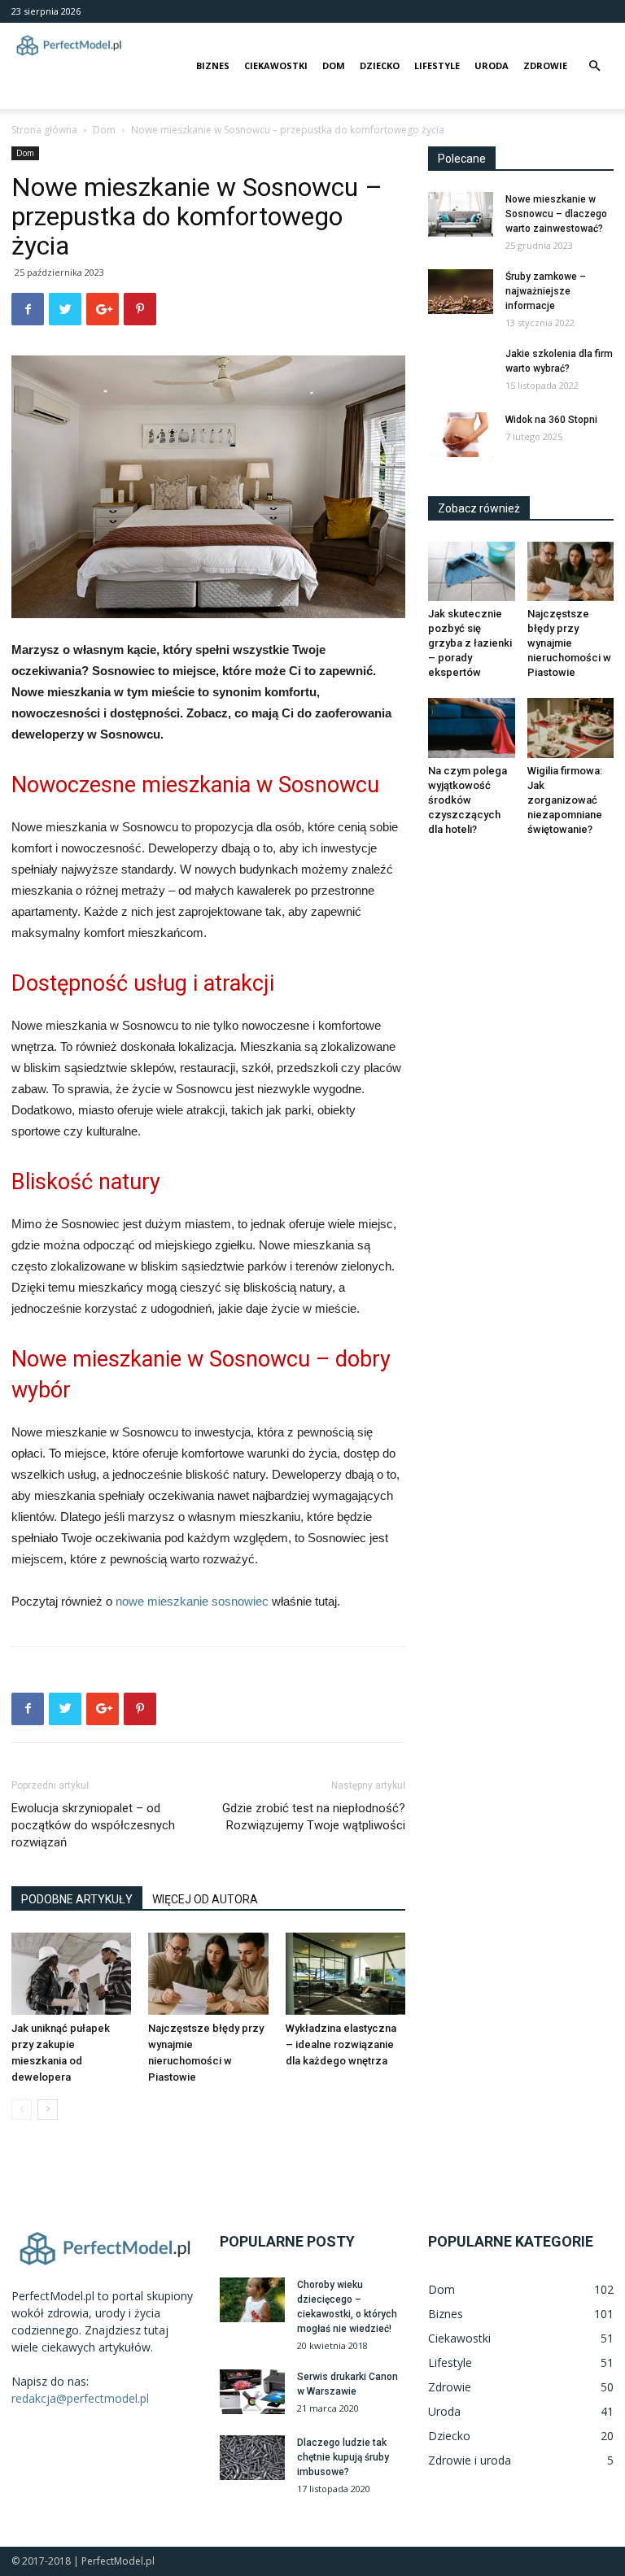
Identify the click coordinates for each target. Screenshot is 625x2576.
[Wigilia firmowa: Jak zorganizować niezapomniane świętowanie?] (571, 728)
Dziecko (380, 65)
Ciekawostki (276, 65)
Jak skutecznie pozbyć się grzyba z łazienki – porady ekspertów (470, 643)
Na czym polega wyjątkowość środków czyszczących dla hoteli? (468, 800)
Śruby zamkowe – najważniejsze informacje (546, 291)
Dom (334, 65)
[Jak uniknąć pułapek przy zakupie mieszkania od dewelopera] (71, 1974)
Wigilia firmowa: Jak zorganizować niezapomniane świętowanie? (565, 800)
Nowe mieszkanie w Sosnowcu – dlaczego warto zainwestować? (556, 214)
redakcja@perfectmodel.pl (80, 2398)
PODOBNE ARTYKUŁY (77, 1899)
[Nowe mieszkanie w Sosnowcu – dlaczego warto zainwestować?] (461, 214)
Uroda (492, 65)
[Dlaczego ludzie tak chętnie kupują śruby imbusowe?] (252, 2458)
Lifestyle (437, 65)
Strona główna (44, 130)
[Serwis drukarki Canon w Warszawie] (252, 2392)
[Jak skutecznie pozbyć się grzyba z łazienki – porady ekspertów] (472, 571)
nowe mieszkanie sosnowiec (192, 1601)
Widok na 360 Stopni (551, 420)
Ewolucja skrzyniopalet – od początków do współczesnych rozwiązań (93, 1825)
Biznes (213, 65)
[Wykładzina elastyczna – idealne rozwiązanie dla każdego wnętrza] (345, 1974)
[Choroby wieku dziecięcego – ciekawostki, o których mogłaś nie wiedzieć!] (252, 2300)
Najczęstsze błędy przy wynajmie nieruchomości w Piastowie (569, 643)
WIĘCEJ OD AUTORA (205, 1899)
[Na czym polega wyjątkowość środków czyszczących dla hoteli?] (472, 728)
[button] (594, 66)
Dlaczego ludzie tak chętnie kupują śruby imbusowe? (343, 2457)
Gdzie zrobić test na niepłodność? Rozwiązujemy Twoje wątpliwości (314, 1817)
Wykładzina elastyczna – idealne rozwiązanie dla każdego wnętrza (341, 2044)
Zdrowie (545, 65)
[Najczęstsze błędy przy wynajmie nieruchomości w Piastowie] (208, 1974)
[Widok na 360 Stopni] (461, 435)
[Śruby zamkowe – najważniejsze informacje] (461, 292)
